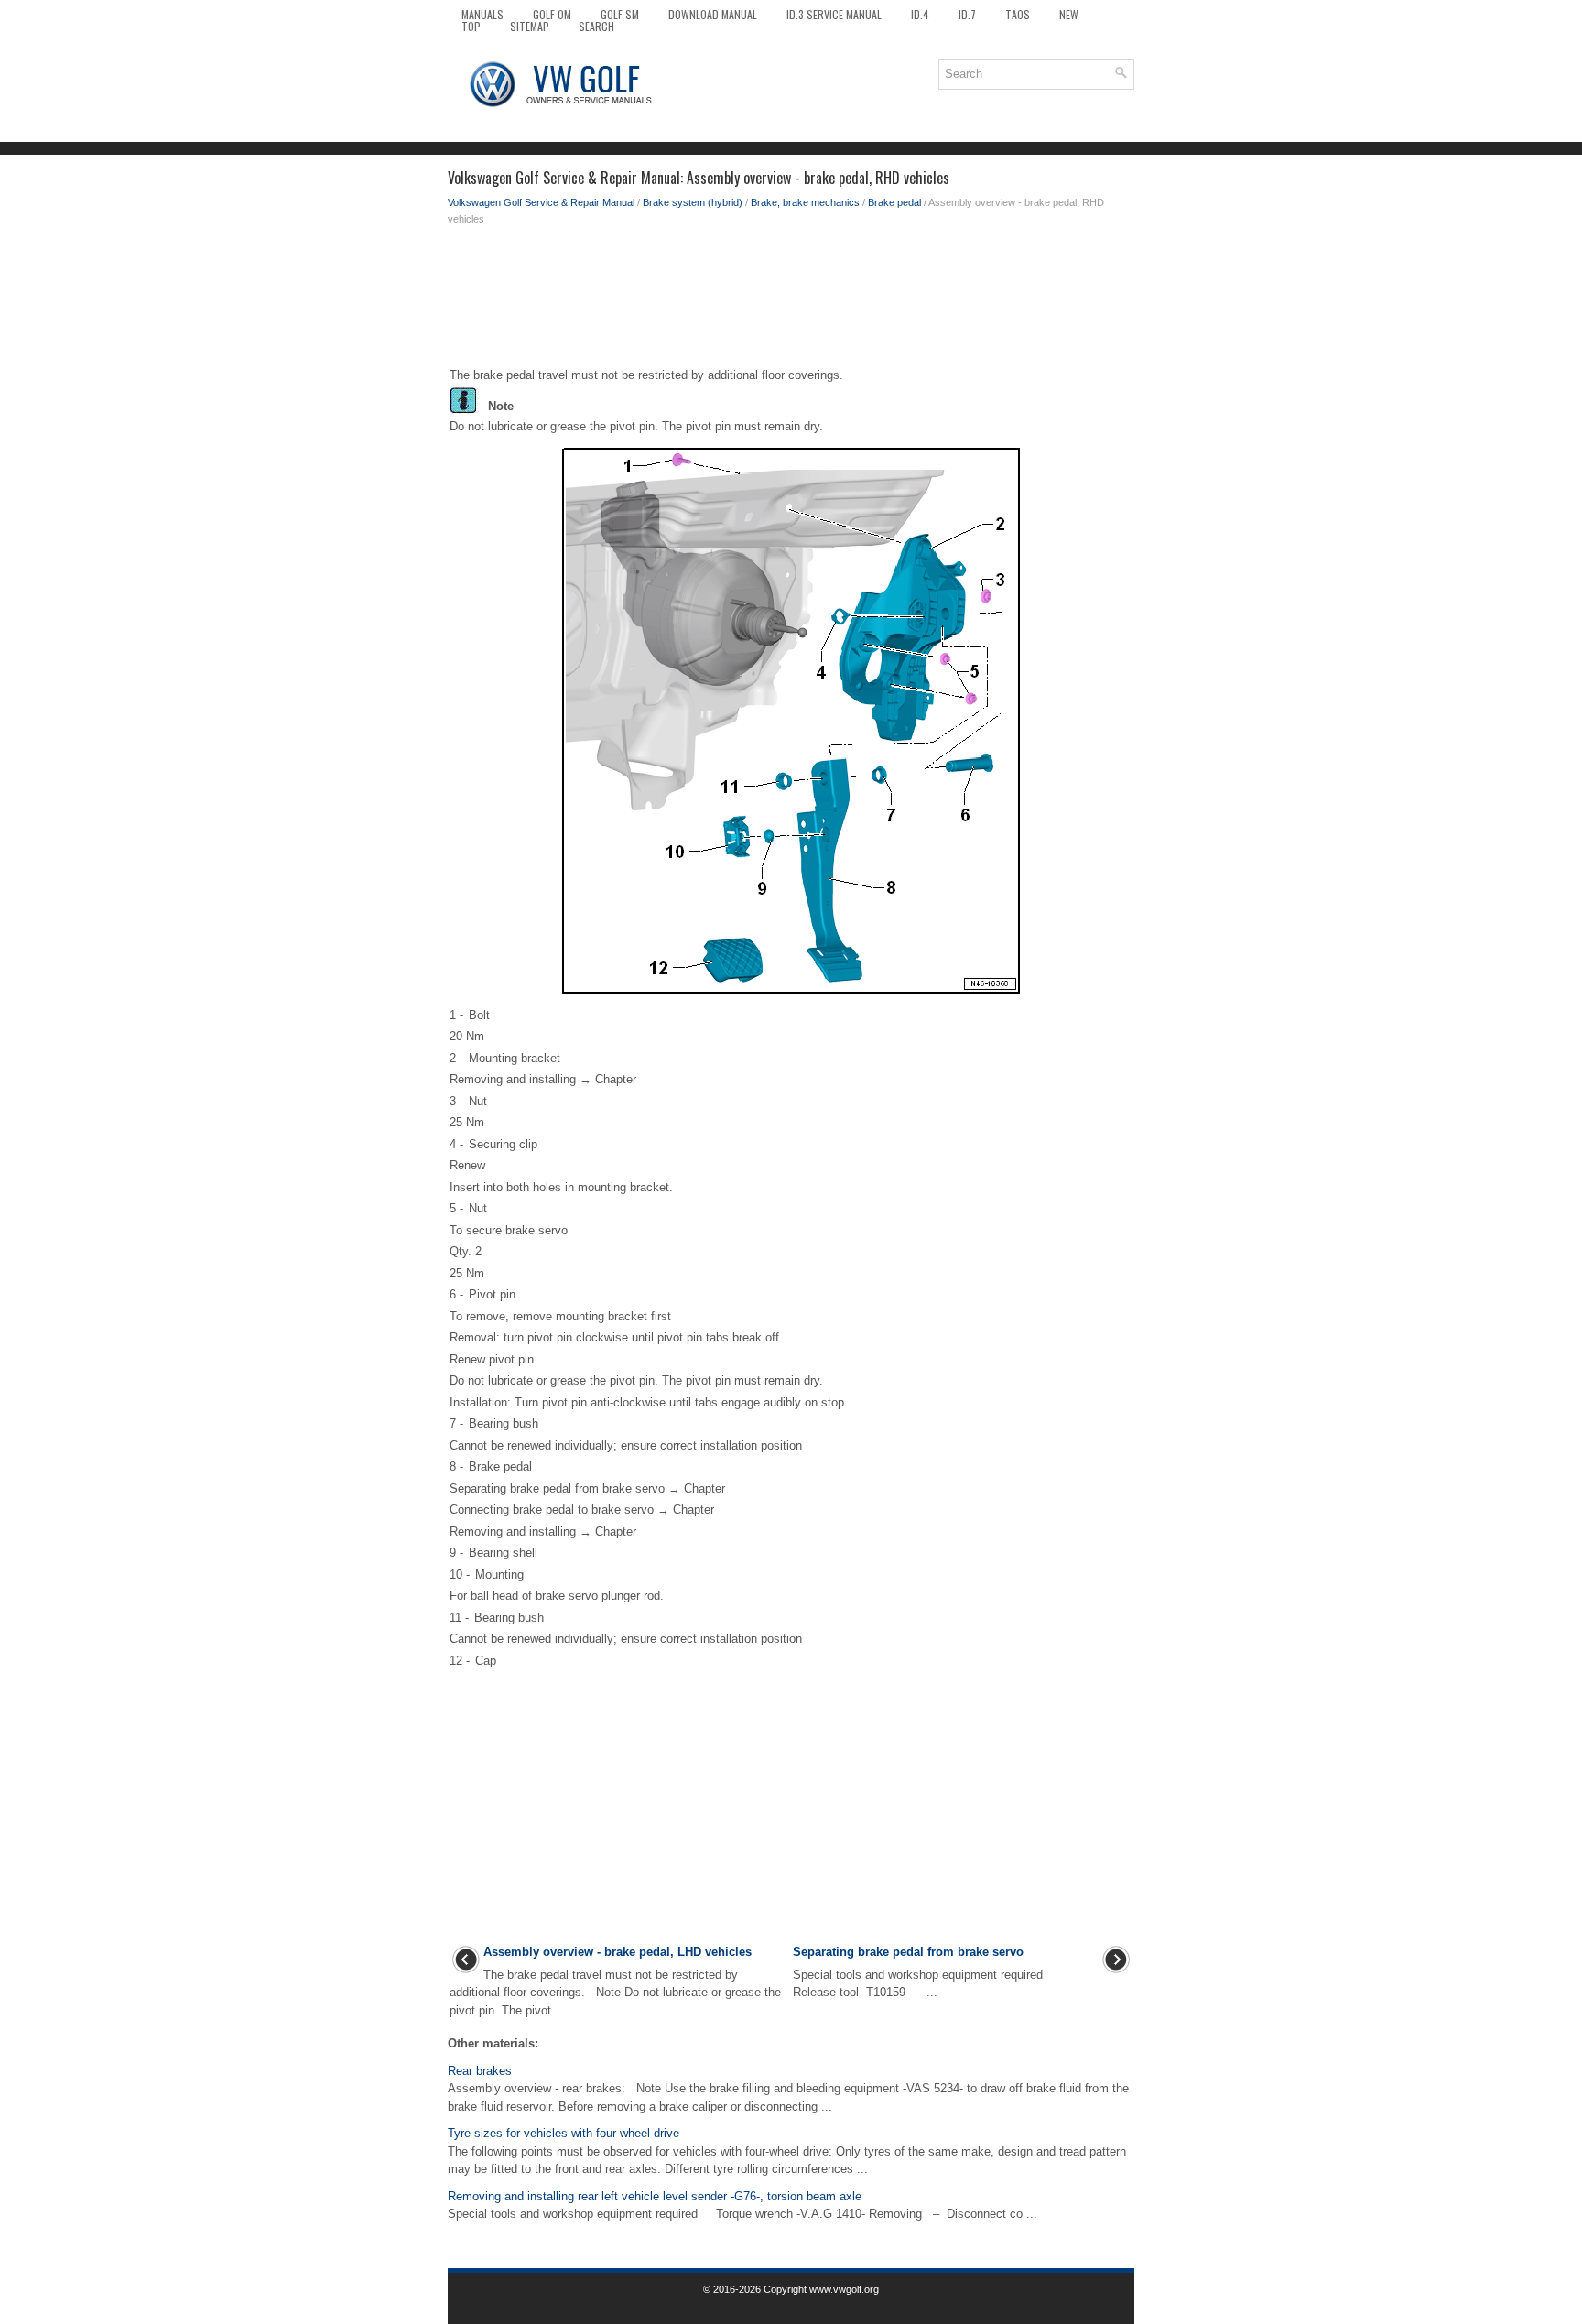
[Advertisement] (791, 300)
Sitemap (530, 26)
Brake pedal (894, 202)
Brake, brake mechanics (805, 202)
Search (596, 26)
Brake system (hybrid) (693, 202)
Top (471, 26)
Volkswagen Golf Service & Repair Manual (541, 202)
